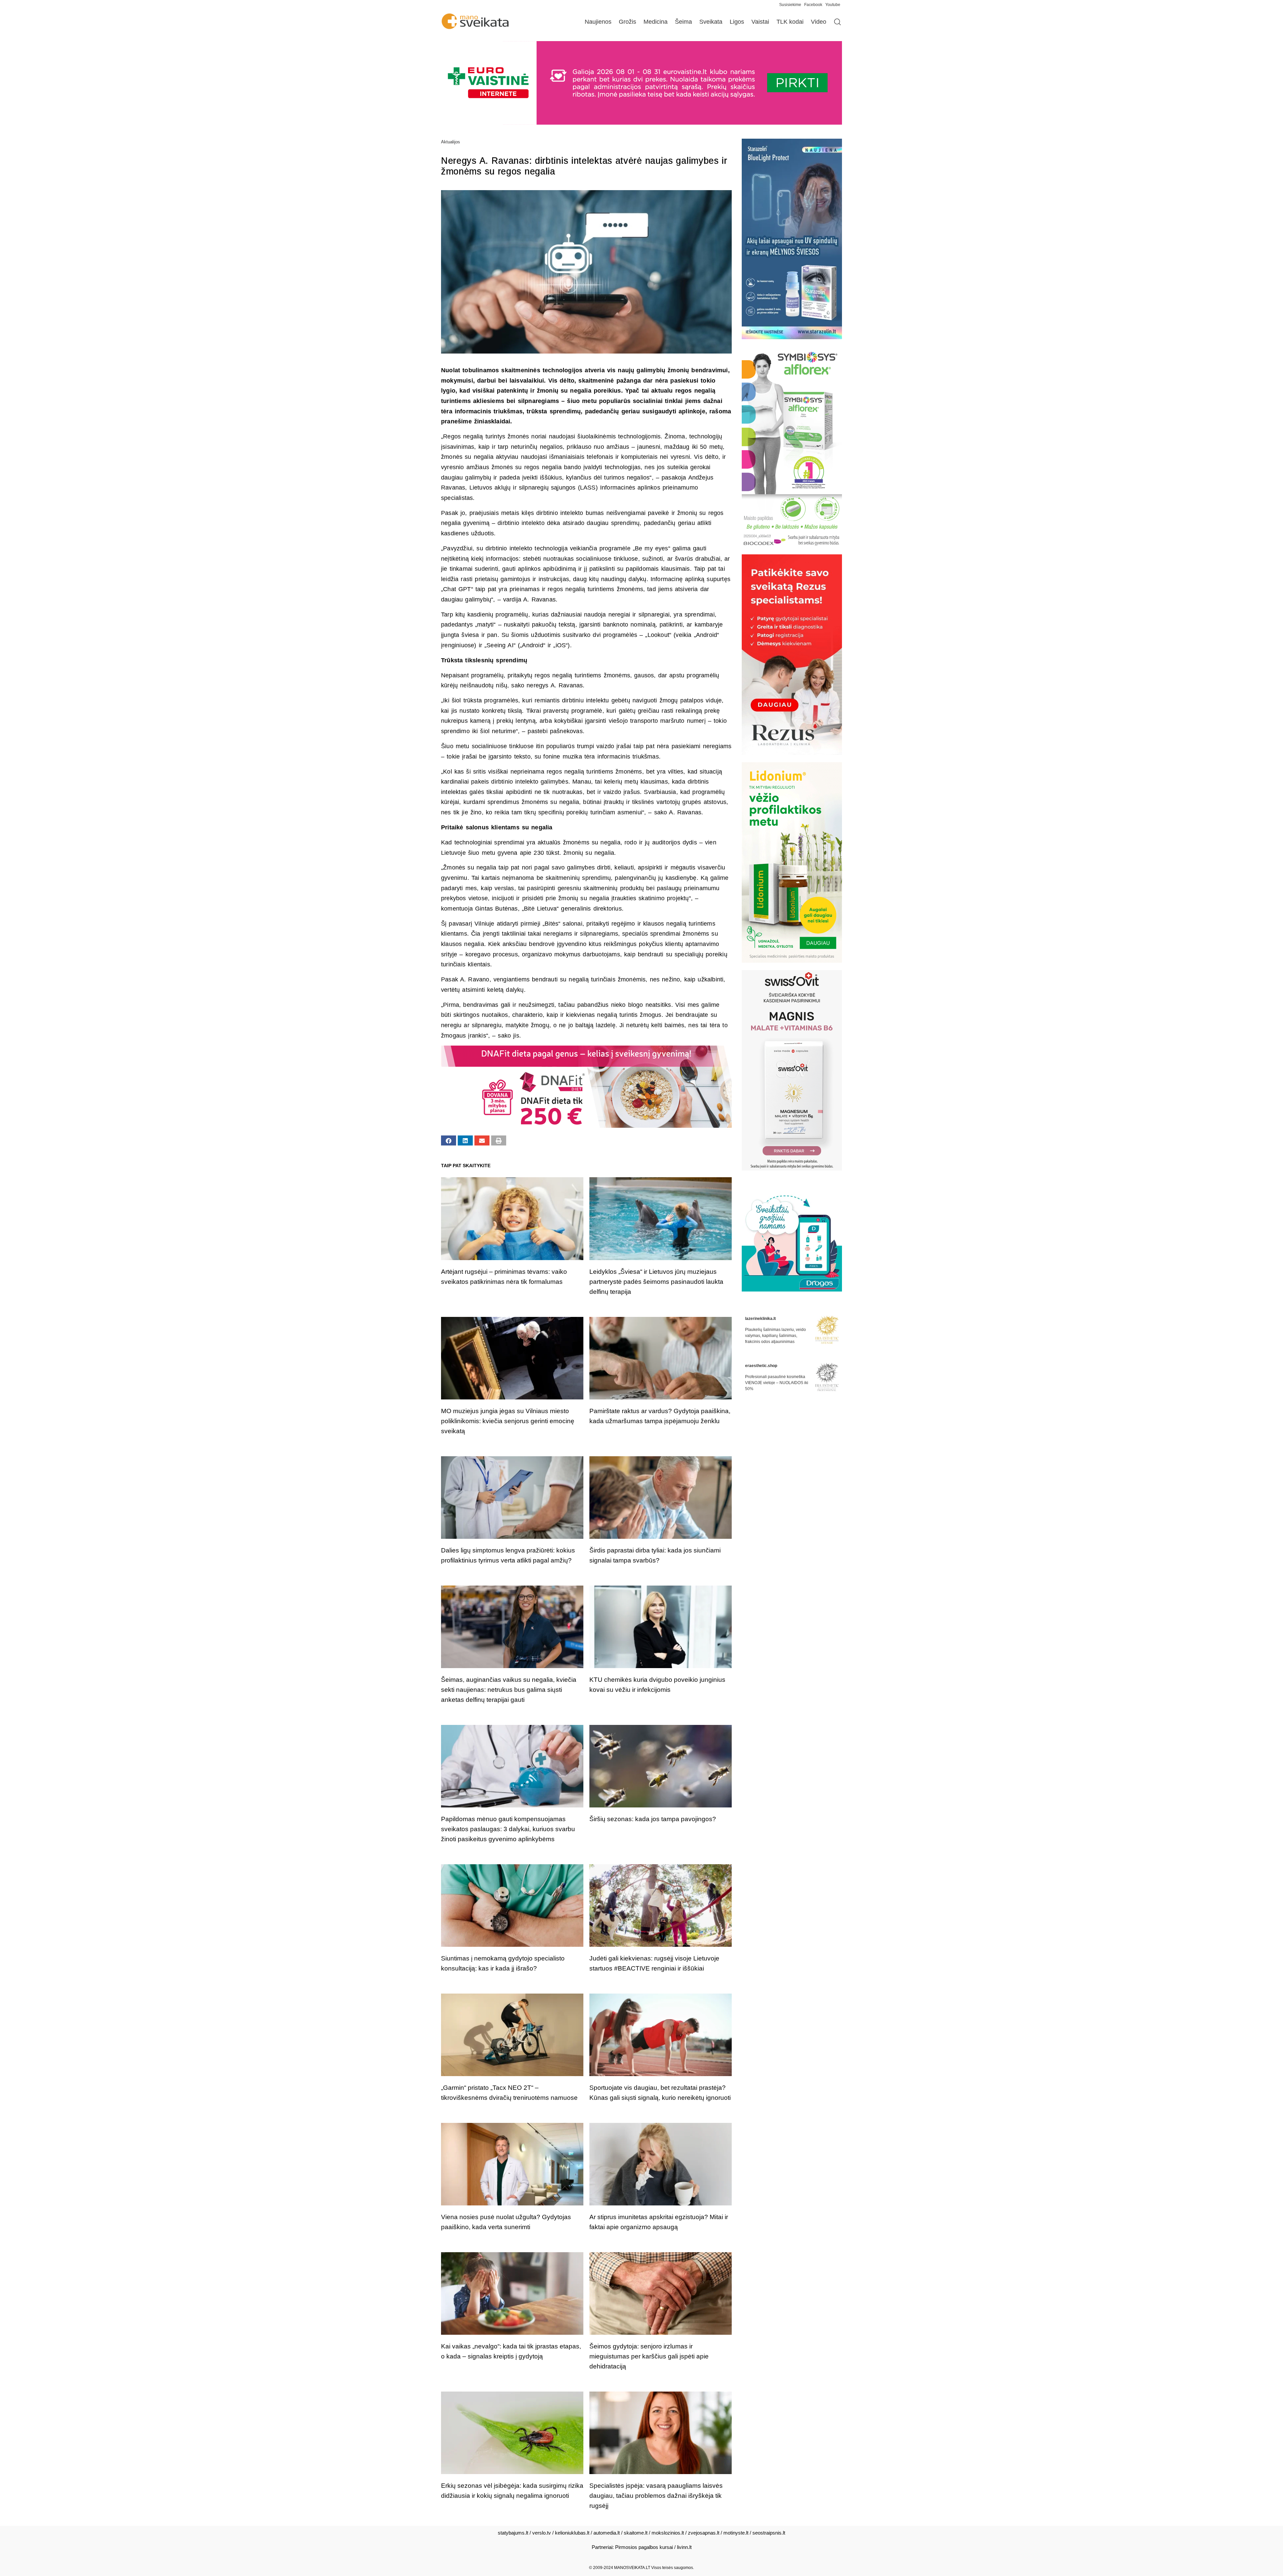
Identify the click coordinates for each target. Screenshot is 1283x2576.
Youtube (833, 5)
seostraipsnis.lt (769, 2533)
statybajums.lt (513, 2533)
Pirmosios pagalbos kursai (644, 2547)
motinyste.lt (736, 2533)
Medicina (656, 22)
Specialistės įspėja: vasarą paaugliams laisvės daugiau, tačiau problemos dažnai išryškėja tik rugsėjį (656, 2496)
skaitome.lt (636, 2533)
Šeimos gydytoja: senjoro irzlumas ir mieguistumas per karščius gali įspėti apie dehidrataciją (649, 2356)
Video (819, 22)
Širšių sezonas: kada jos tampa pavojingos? (653, 1819)
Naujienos (598, 22)
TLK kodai (790, 22)
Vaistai (760, 22)
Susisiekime (792, 5)
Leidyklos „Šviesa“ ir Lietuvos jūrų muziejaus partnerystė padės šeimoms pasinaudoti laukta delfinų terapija (656, 1282)
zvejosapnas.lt (704, 2533)
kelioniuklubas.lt (572, 2533)
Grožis (627, 22)
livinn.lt (684, 2547)
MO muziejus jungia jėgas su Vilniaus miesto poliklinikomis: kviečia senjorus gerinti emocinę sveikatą (508, 1421)
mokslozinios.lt (668, 2533)
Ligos (737, 22)
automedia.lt (607, 2533)
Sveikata (711, 22)
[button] (449, 1140)
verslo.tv (542, 2533)
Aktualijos (451, 142)
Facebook (813, 5)
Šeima (683, 22)
